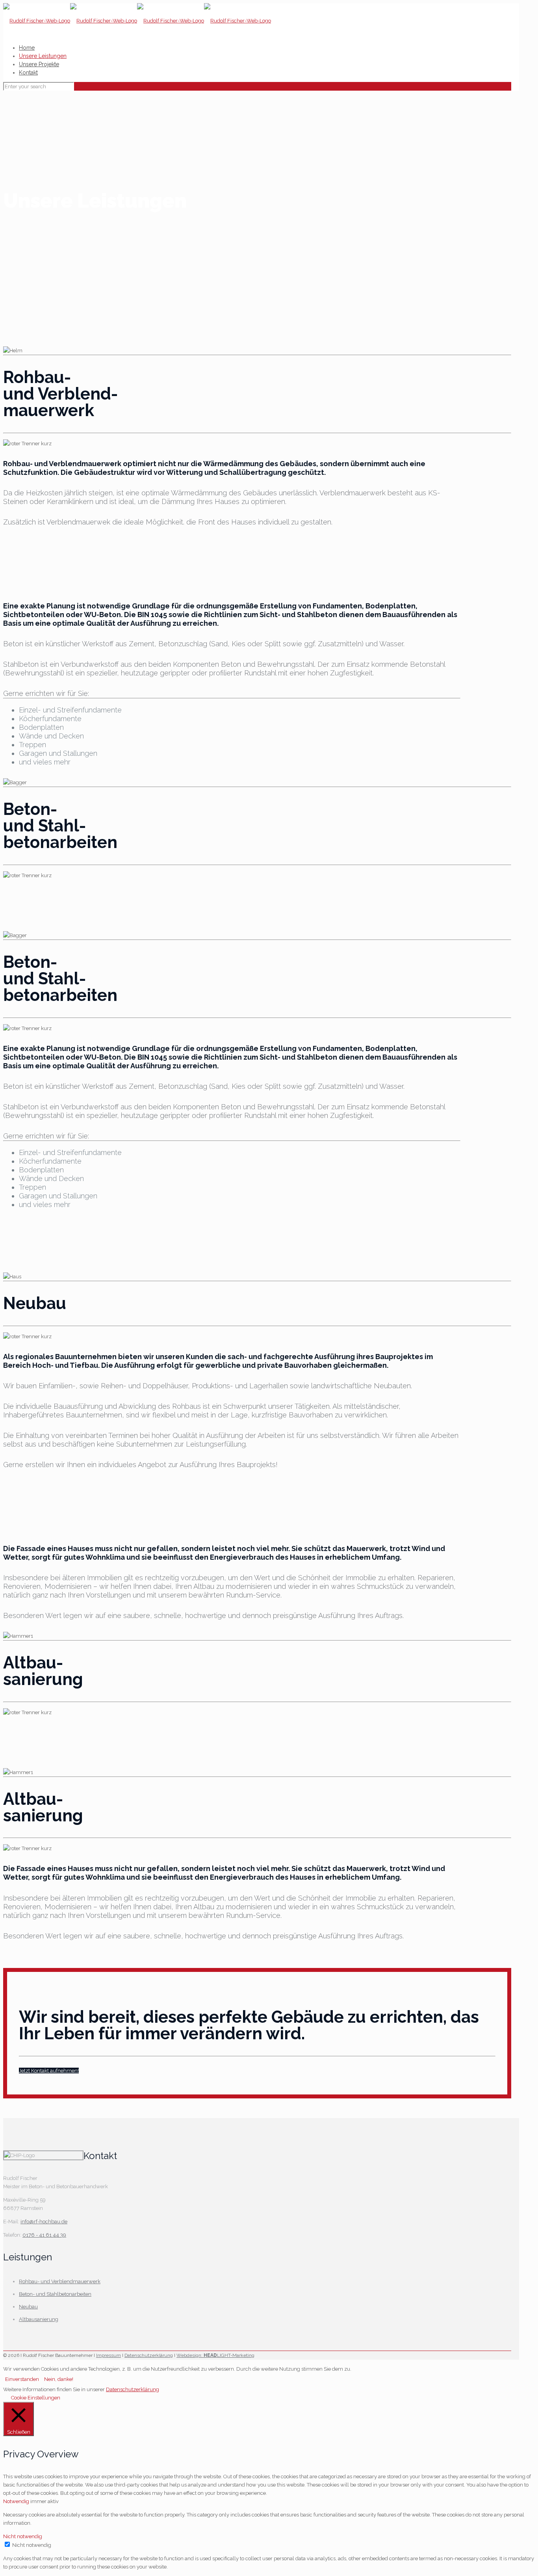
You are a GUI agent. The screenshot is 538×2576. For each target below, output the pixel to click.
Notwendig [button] (17, 2501)
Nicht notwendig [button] (23, 2536)
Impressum (109, 2355)
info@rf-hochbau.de (44, 2222)
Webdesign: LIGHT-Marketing (215, 2355)
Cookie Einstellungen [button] (36, 2398)
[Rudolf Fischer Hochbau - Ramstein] (137, 21)
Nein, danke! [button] (59, 2379)
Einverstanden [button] (22, 2379)
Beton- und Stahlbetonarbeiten (55, 2294)
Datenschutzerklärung (149, 2355)
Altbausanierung (39, 2319)
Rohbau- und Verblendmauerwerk (60, 2281)
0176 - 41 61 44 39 (44, 2235)
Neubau (28, 2307)
